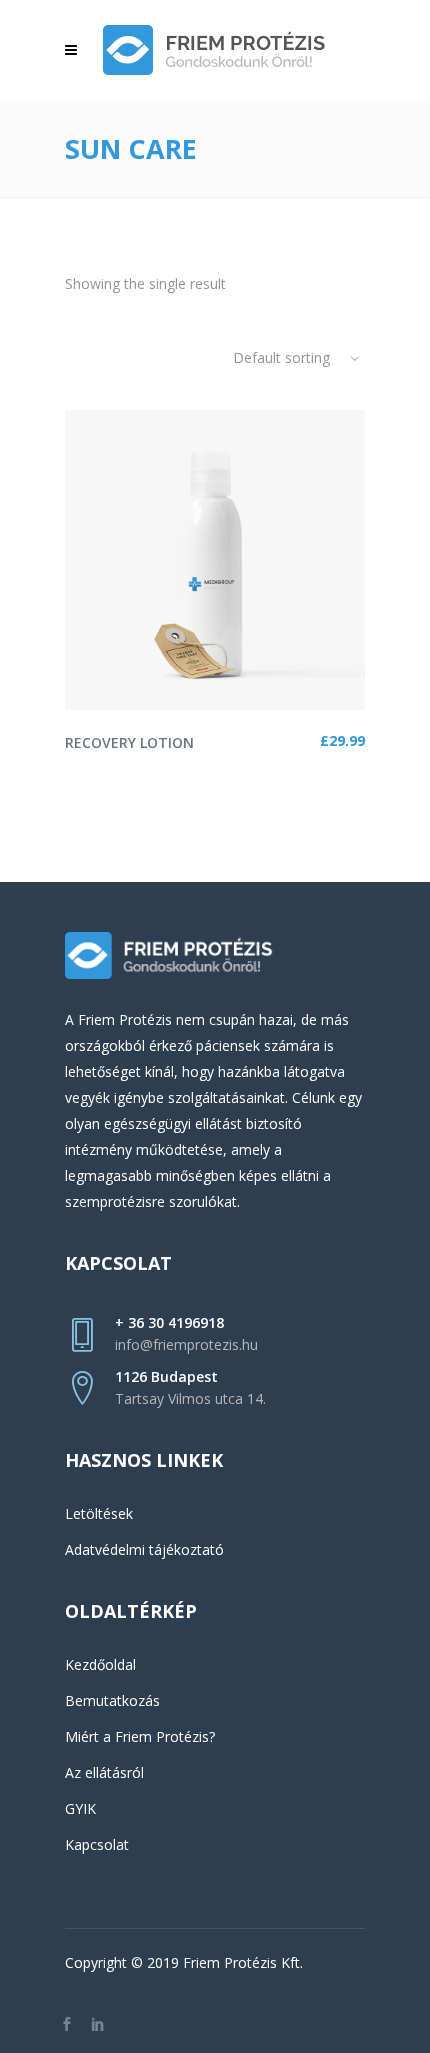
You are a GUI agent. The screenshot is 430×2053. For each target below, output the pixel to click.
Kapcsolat (97, 1844)
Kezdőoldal (100, 1664)
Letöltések (99, 1513)
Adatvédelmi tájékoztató (144, 1549)
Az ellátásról (104, 1772)
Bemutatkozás (112, 1700)
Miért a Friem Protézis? (140, 1736)
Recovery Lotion (129, 742)
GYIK (80, 1808)
